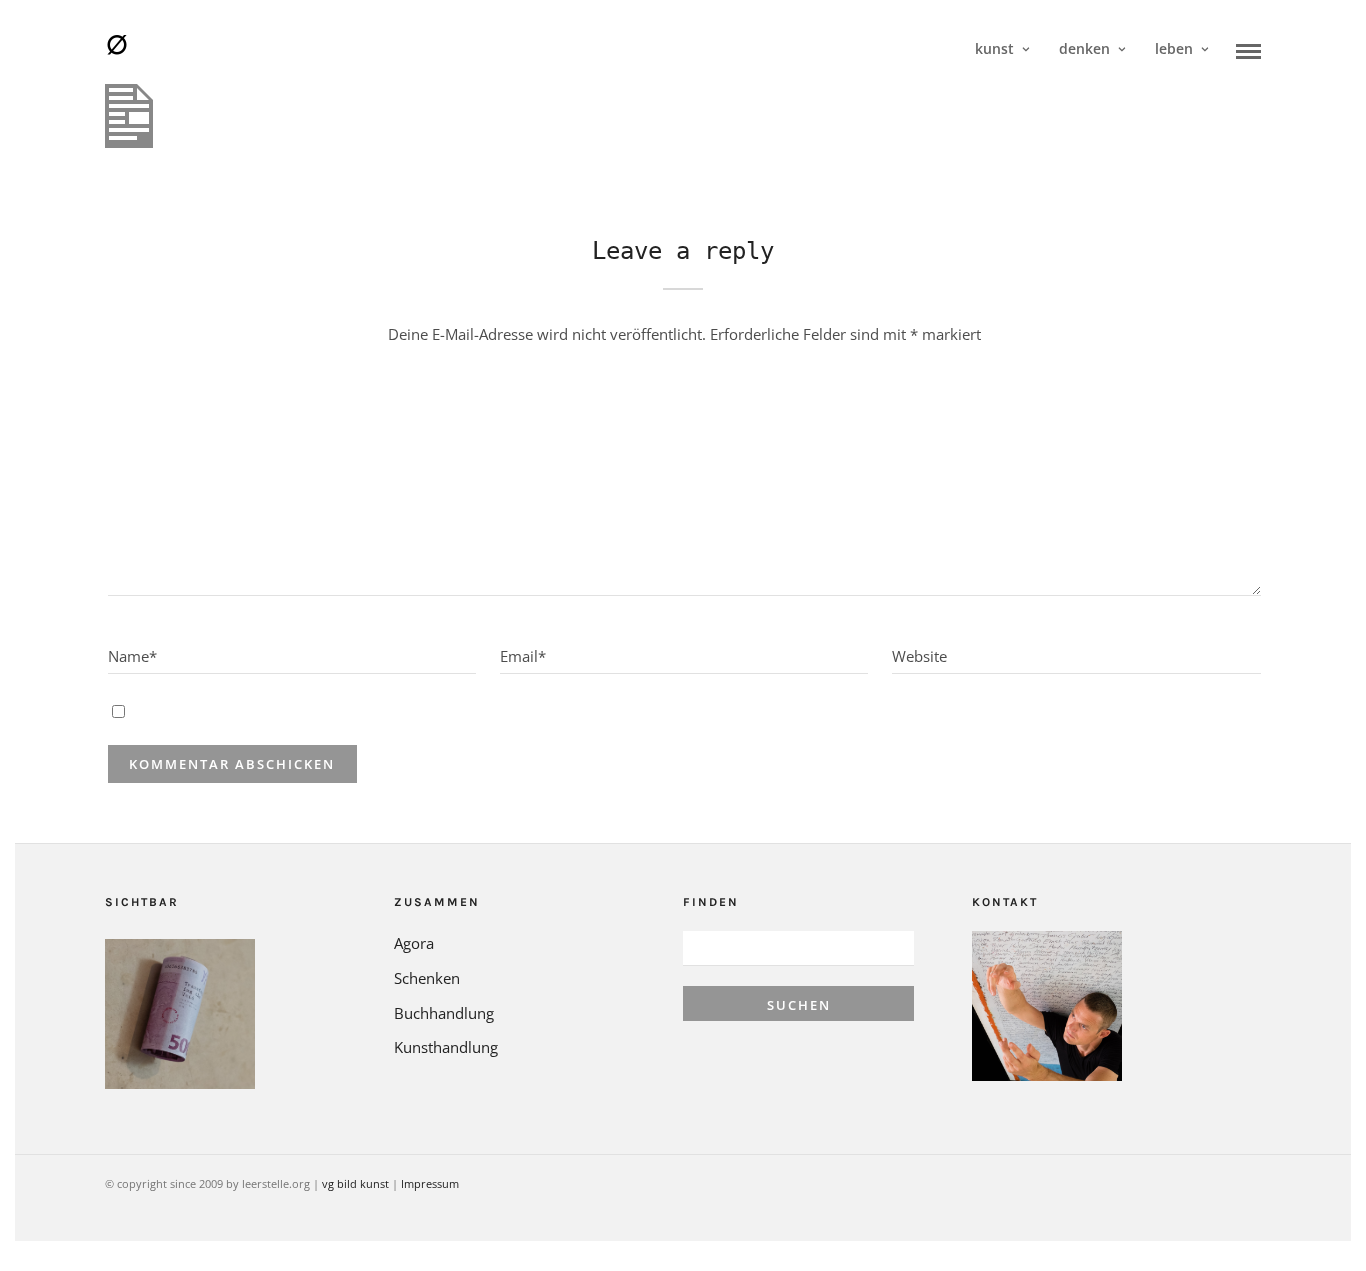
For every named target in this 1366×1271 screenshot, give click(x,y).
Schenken (427, 978)
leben (1174, 48)
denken (1084, 48)
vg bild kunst (355, 1183)
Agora (414, 943)
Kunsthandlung (446, 1047)
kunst (994, 48)
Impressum (430, 1183)
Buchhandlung (444, 1013)
